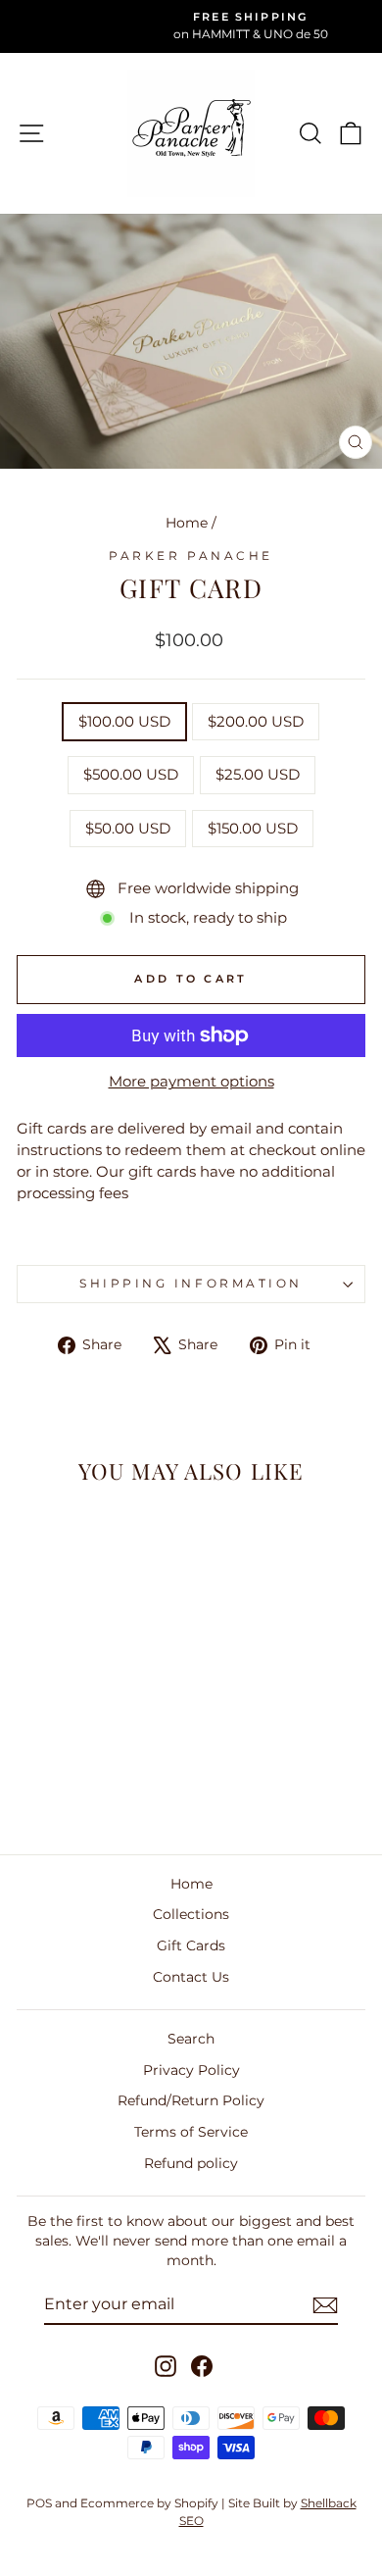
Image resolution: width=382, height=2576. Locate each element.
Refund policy (191, 2163)
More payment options (191, 1082)
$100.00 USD (124, 722)
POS (39, 2503)
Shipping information (191, 1284)
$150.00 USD (253, 829)
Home (187, 523)
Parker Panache (191, 556)
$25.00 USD (258, 775)
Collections (191, 1914)
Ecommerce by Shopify (149, 2503)
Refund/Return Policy (191, 2100)
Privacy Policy (191, 2070)
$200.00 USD (256, 722)
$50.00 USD (128, 829)
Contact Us (191, 1977)
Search (191, 2039)
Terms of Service (191, 2132)
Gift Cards (191, 1945)
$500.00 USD (131, 775)
